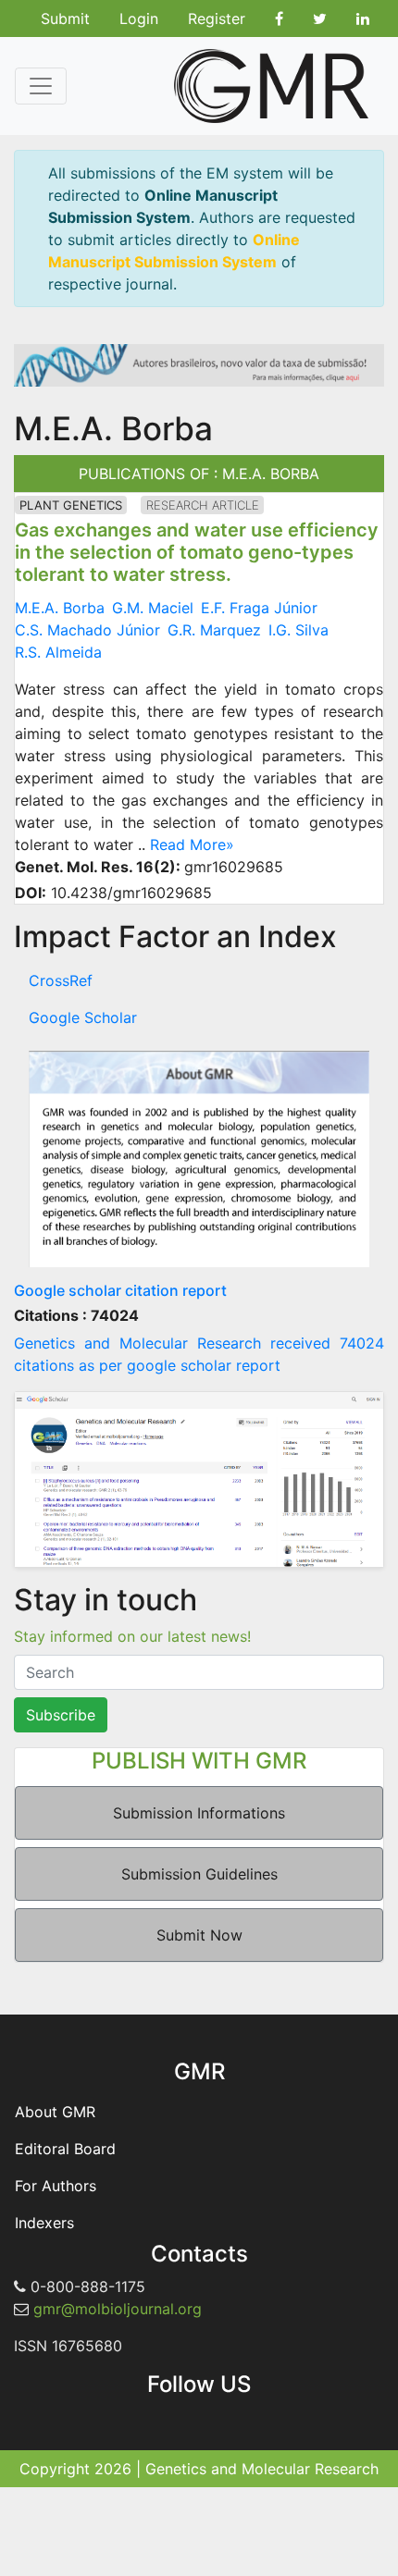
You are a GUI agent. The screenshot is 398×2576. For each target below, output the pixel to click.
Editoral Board (65, 2149)
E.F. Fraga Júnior (259, 608)
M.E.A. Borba (60, 608)
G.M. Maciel (153, 608)
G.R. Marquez (214, 630)
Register (217, 18)
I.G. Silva (298, 630)
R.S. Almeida (58, 652)
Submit (65, 18)
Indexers (44, 2223)
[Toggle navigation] (41, 86)
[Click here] (199, 1159)
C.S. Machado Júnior (87, 630)
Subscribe (61, 1715)
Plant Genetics (71, 505)
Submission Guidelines (199, 1874)
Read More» (192, 844)
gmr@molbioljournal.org (118, 2309)
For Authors (56, 2186)
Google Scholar (83, 1017)
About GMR (55, 2112)
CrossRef (61, 980)
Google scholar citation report (120, 1290)
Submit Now (199, 1935)
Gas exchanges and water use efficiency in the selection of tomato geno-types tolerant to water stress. (197, 552)
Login (139, 18)
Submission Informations (199, 1813)
